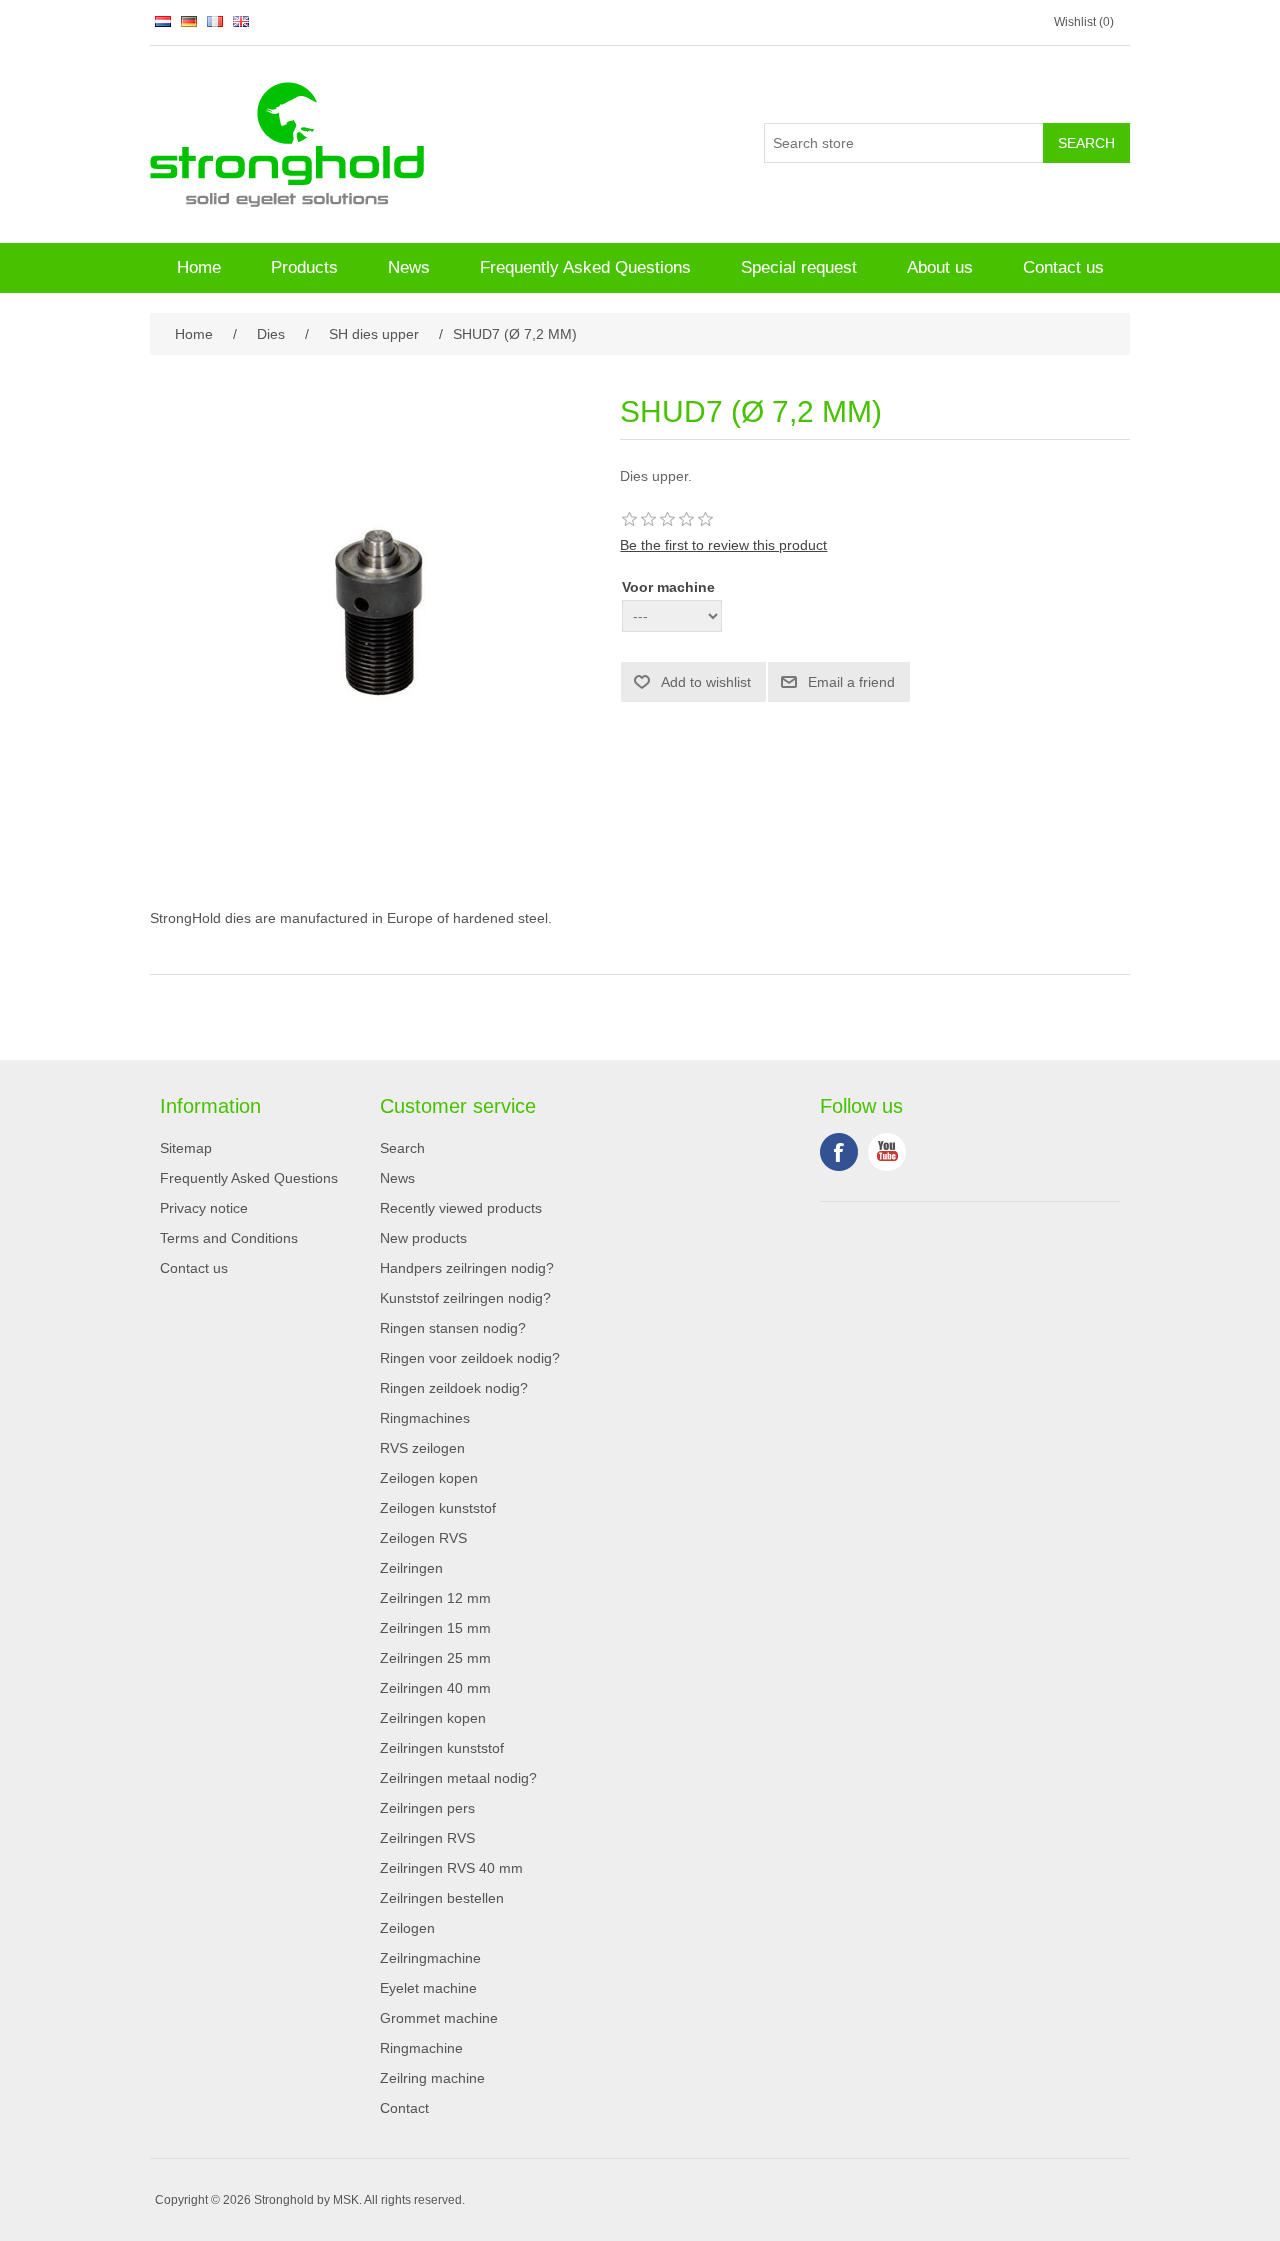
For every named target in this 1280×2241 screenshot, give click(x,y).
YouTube (887, 1152)
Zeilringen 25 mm (435, 1658)
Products (304, 267)
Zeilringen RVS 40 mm (451, 1868)
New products (423, 1238)
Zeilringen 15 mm (435, 1628)
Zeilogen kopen (429, 1478)
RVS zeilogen (422, 1448)
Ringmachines (425, 1418)
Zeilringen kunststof (442, 1748)
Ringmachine (421, 2048)
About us (940, 267)
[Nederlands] (163, 21)
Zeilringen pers (427, 1808)
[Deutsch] (189, 21)
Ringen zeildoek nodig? (454, 1388)
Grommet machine (439, 2018)
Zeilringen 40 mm (435, 1688)
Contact (404, 2108)
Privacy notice (204, 1208)
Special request (799, 267)
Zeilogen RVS (423, 1538)
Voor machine (668, 587)
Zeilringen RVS (427, 1838)
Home (199, 267)
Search (402, 1148)
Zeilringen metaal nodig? (458, 1778)
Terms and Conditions (229, 1238)
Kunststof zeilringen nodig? (465, 1298)
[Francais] (215, 21)
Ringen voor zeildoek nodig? (470, 1358)
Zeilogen (407, 1928)
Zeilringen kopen (433, 1718)
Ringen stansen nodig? (453, 1328)
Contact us (1063, 267)
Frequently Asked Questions (585, 267)
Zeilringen (411, 1568)
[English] (241, 21)
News (409, 267)
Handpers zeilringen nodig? (467, 1268)
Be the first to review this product (723, 545)
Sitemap (186, 1148)
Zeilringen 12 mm (435, 1598)
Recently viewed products (461, 1208)
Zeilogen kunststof (438, 1508)
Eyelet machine (428, 1988)
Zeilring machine (432, 2078)
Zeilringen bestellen (442, 1898)
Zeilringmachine (430, 1958)
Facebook (839, 1152)
